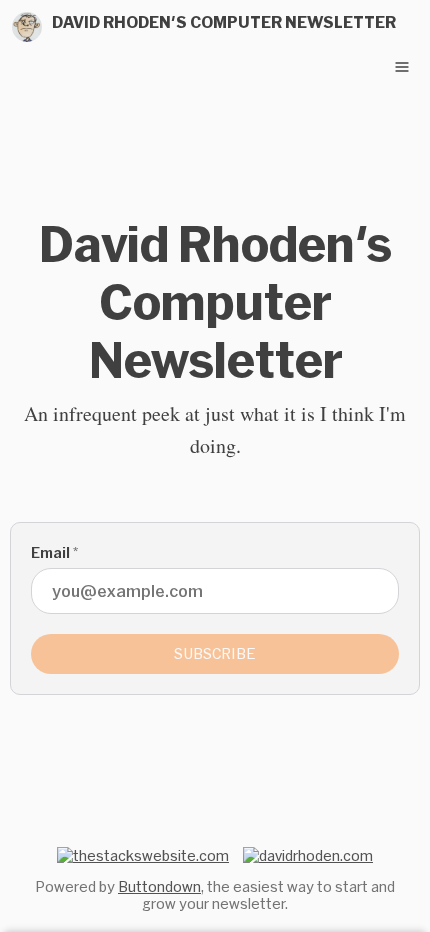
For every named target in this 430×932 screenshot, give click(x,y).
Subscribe (215, 653)
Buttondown (159, 886)
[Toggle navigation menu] (402, 67)
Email (54, 552)
